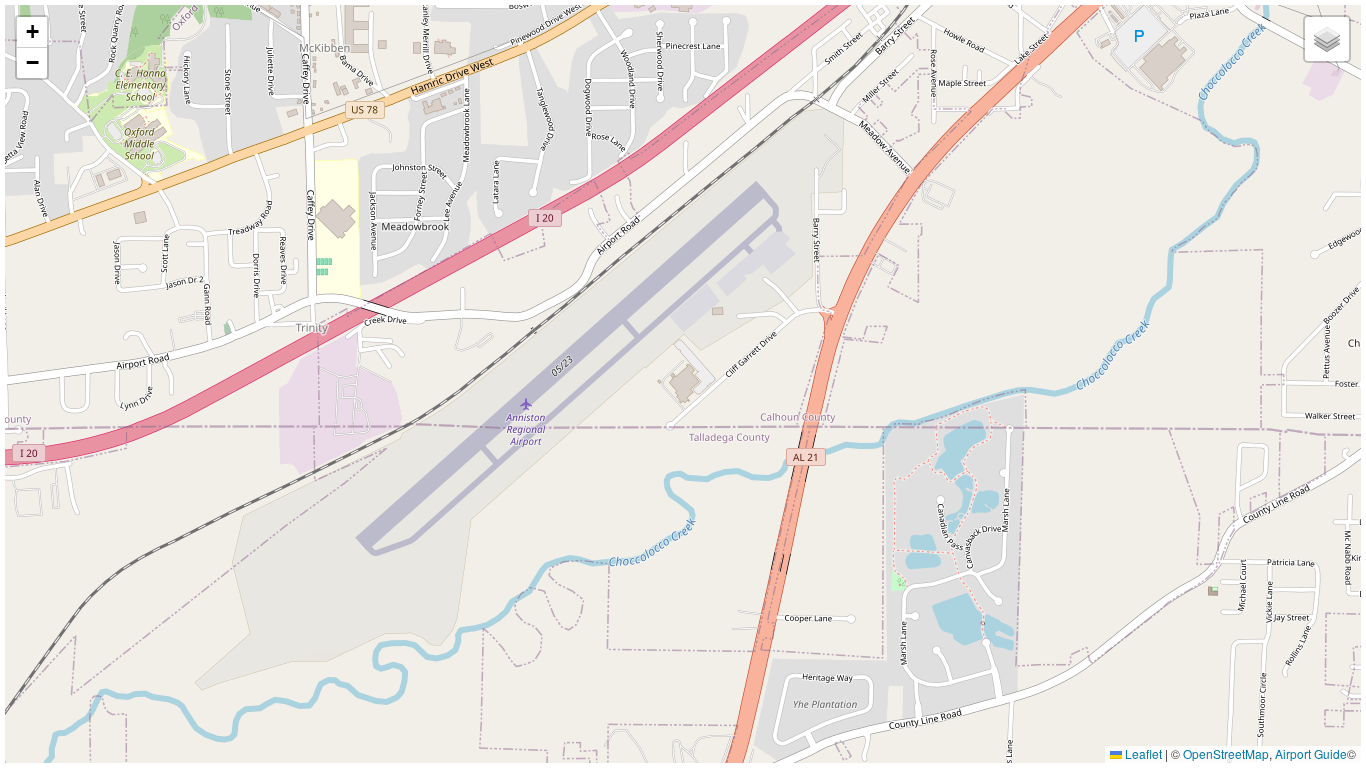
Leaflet (1142, 753)
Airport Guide (1311, 753)
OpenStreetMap (1226, 753)
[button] (32, 32)
